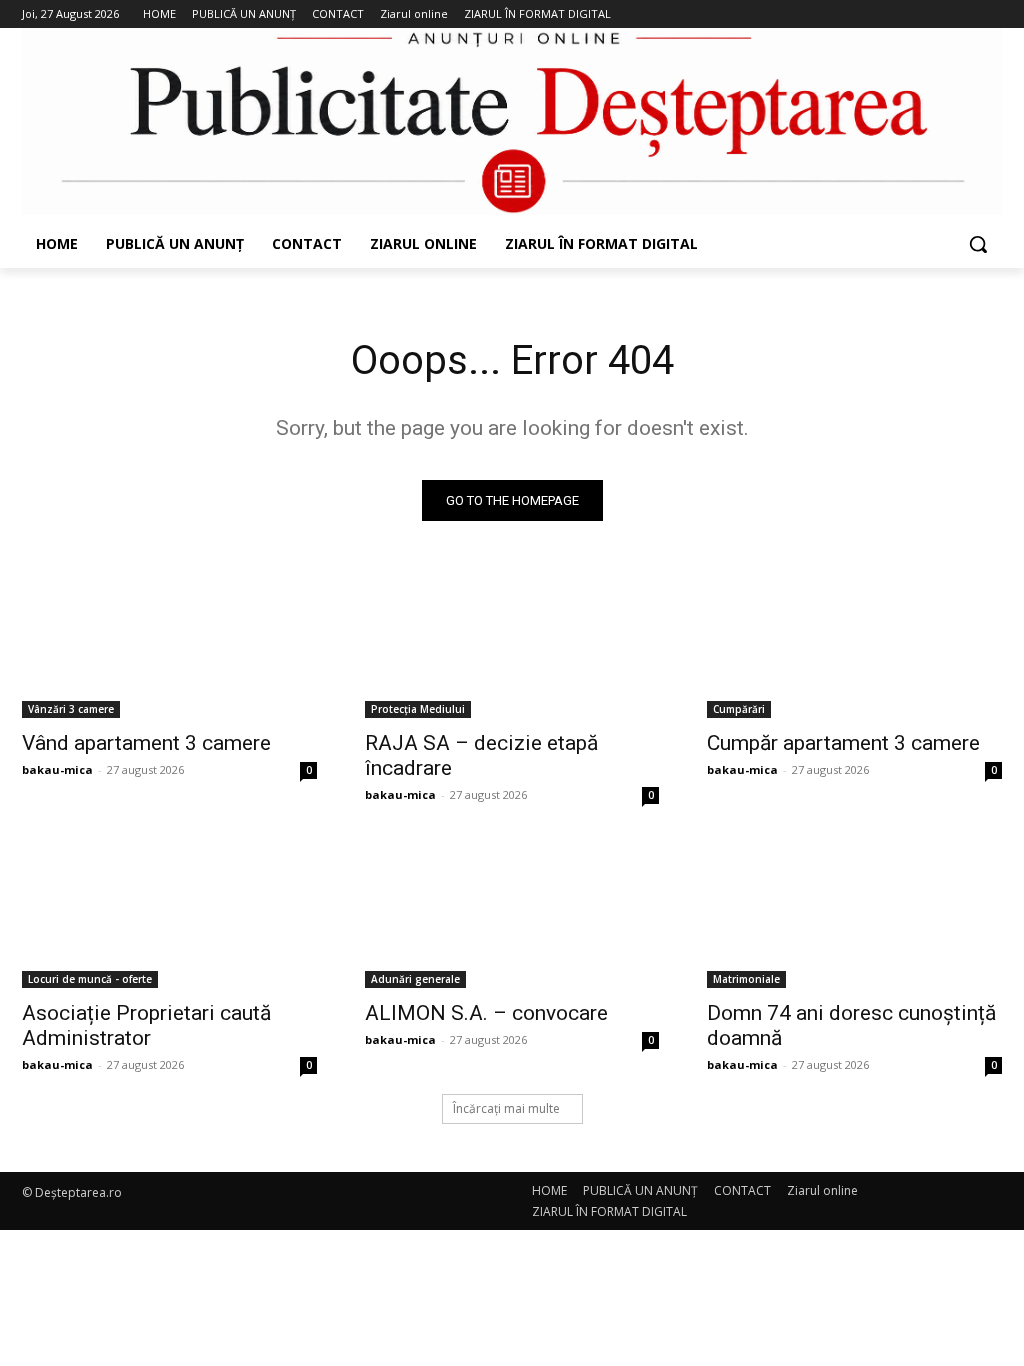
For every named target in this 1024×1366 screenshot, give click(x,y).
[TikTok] (962, 14)
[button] (978, 244)
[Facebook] (907, 14)
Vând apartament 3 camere (146, 743)
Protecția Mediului (418, 709)
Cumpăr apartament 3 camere (843, 743)
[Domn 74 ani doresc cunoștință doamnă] (854, 913)
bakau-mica (57, 769)
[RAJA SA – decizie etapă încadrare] (512, 644)
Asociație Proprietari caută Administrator (146, 1025)
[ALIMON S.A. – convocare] (512, 913)
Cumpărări (739, 709)
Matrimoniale (746, 979)
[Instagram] (935, 14)
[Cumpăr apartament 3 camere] (854, 644)
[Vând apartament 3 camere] (169, 644)
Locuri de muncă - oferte (90, 979)
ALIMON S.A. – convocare (486, 1013)
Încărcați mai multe (506, 1108)
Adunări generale (415, 979)
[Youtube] (990, 14)
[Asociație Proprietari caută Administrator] (169, 913)
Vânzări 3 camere (71, 709)
